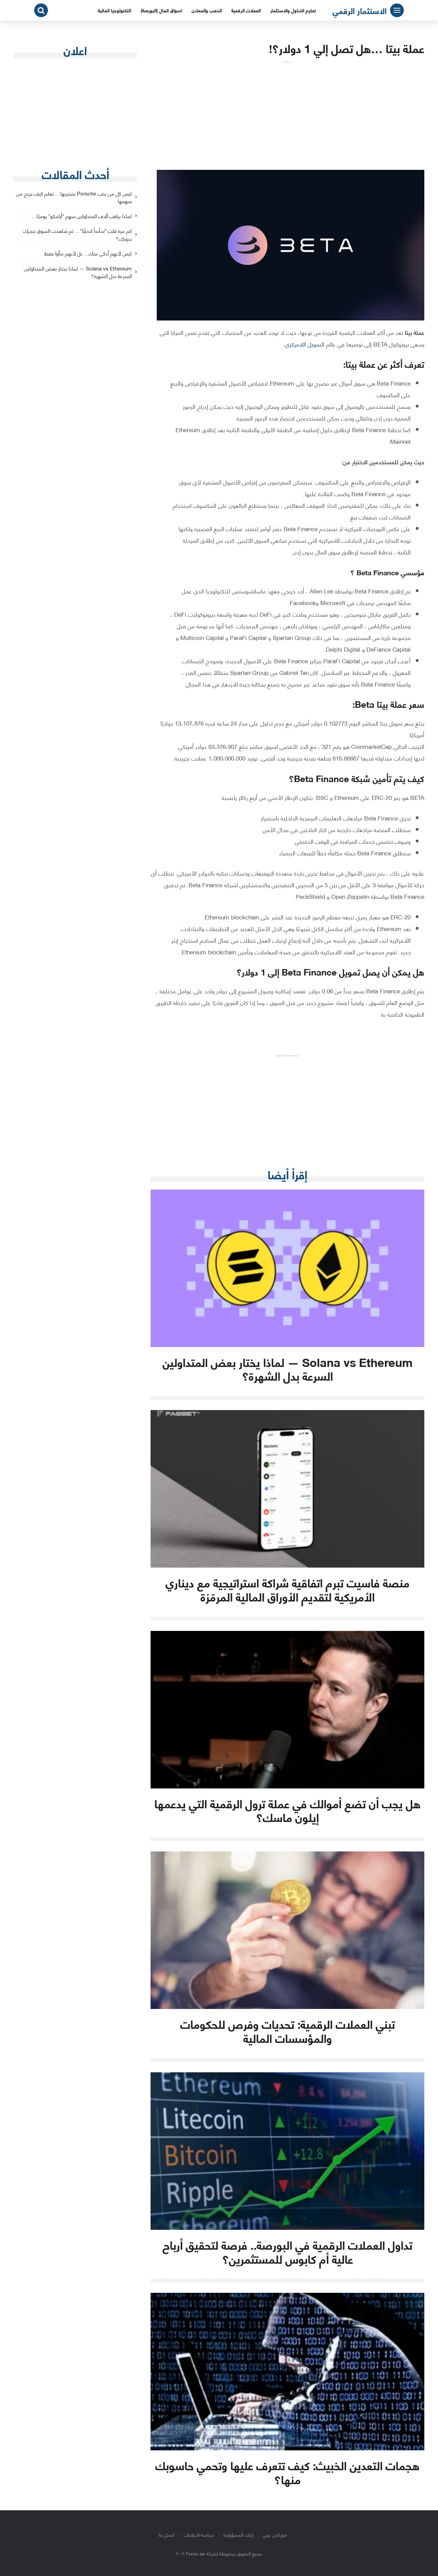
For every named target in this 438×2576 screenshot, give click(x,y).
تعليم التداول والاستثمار (293, 10)
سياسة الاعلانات (199, 2534)
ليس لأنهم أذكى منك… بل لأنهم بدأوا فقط (88, 254)
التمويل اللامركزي (305, 344)
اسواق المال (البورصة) (161, 10)
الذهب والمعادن (207, 10)
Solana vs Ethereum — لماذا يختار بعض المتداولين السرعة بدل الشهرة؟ (78, 273)
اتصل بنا (166, 2534)
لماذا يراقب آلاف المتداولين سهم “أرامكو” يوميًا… (82, 216)
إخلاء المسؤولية (238, 2534)
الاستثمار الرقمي (360, 10)
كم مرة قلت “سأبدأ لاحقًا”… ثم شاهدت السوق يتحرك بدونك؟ (78, 235)
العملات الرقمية (246, 10)
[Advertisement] (287, 112)
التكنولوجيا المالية (114, 10)
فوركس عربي (274, 2534)
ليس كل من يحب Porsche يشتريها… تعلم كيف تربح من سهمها (74, 198)
